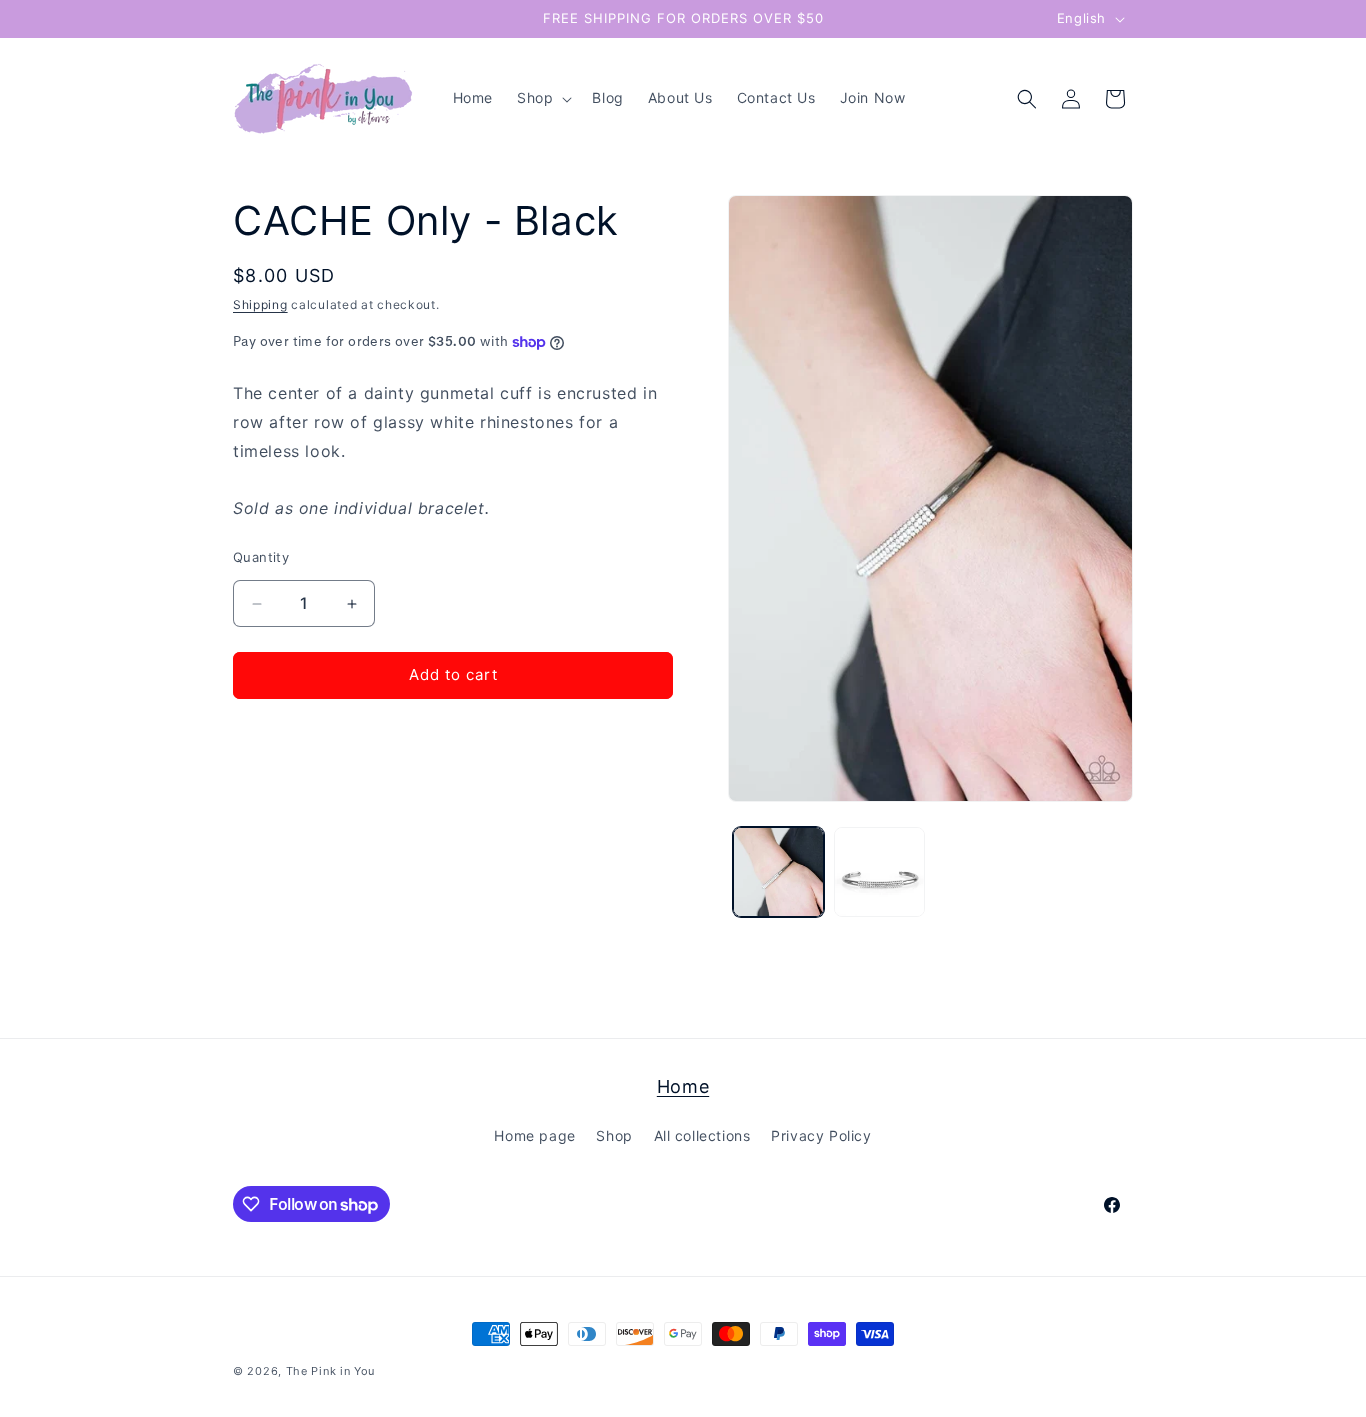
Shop (614, 1136)
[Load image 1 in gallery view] (778, 872)
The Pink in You (331, 1371)
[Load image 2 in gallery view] (879, 872)
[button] (542, 98)
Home (683, 1086)
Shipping (260, 304)
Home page (534, 1136)
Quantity (261, 558)
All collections (702, 1136)
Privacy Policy (821, 1136)
